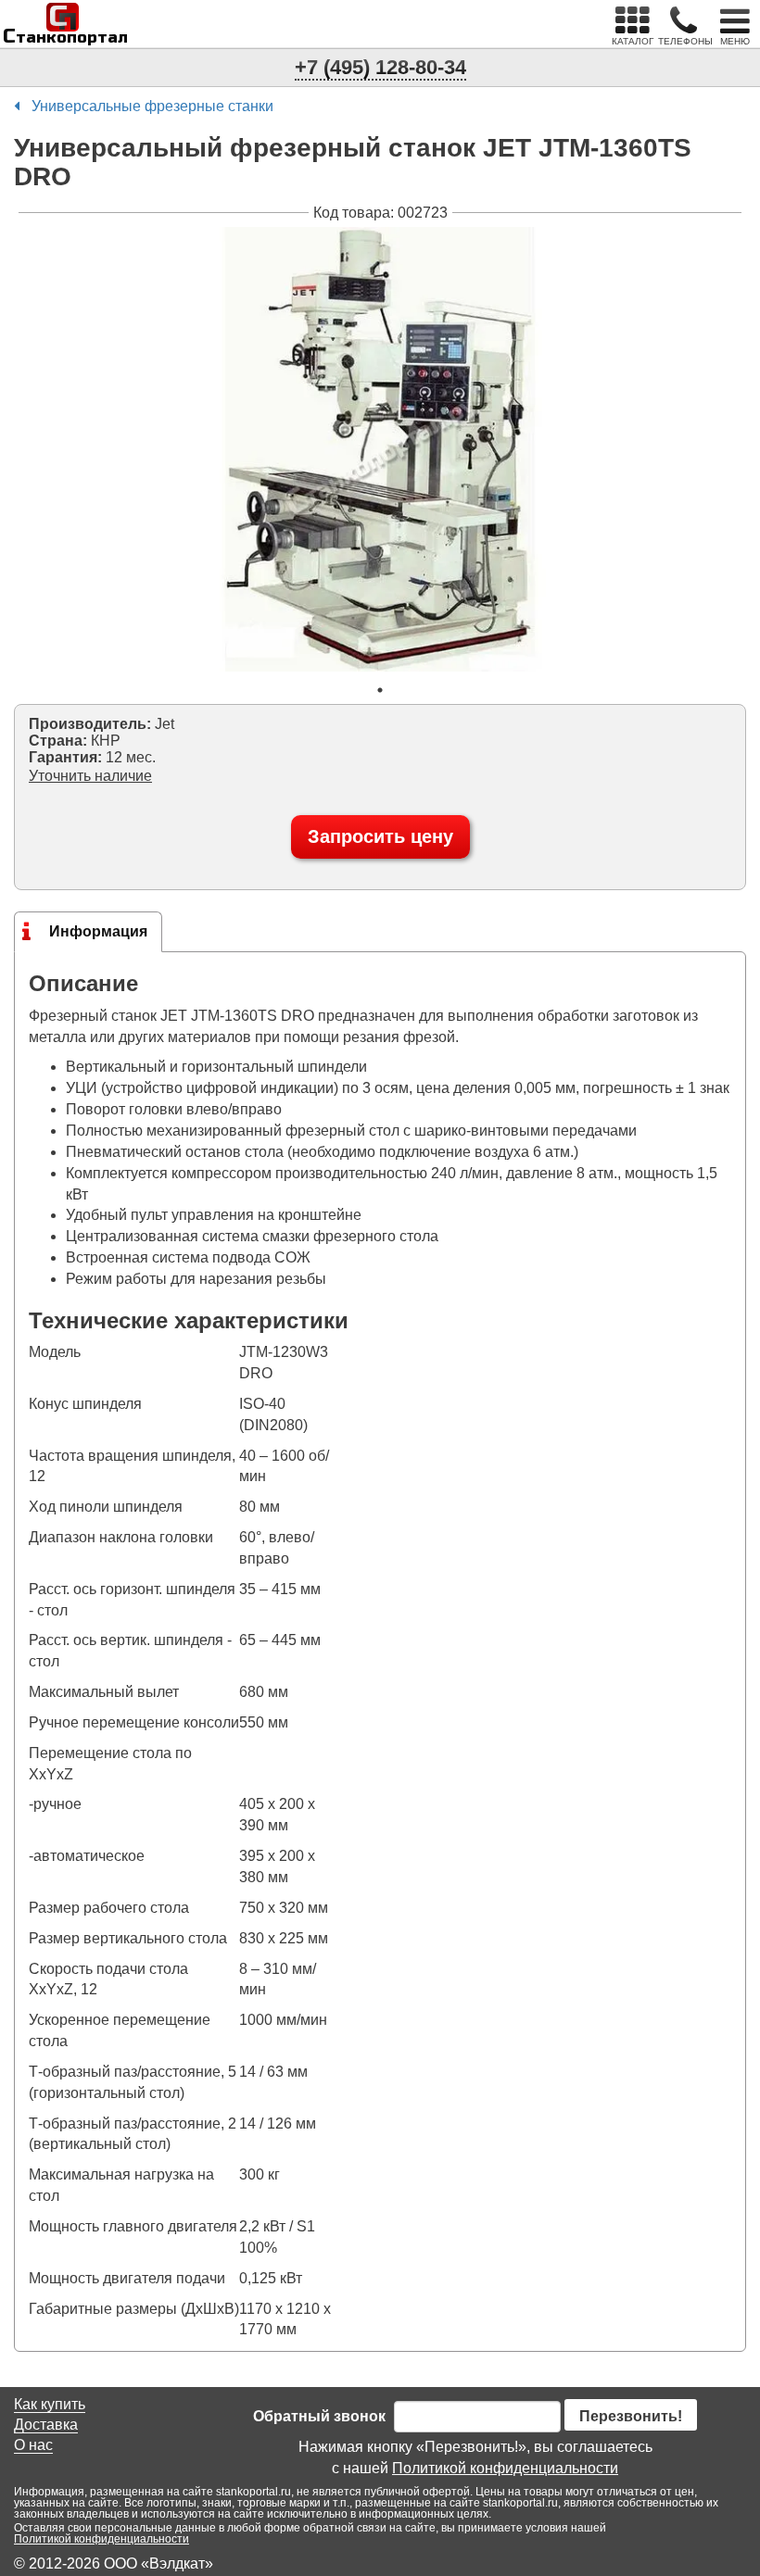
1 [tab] (380, 690)
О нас (33, 2445)
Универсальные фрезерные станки (152, 106)
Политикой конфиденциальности (505, 2468)
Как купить (50, 2404)
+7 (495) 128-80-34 (380, 67)
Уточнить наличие (90, 776)
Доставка (46, 2425)
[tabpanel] (380, 449)
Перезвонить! (631, 2416)
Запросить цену (380, 836)
